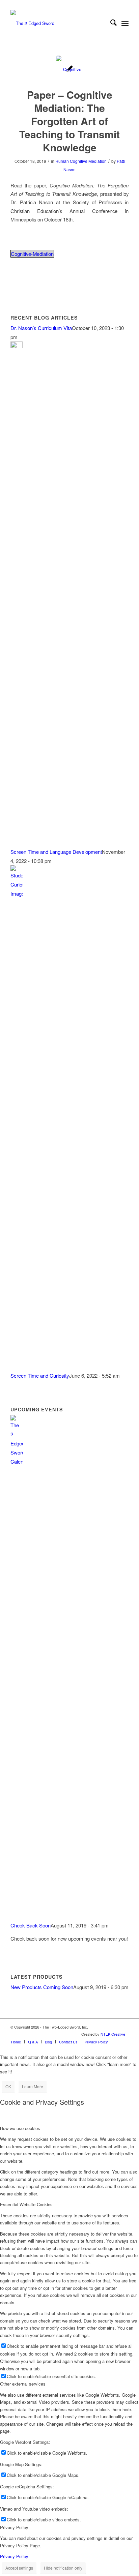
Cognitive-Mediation (32, 254)
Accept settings (19, 2568)
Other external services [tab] (23, 2384)
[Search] (110, 23)
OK (8, 2086)
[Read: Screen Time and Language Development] (17, 346)
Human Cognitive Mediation (81, 161)
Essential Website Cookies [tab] (26, 2204)
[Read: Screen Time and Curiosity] (17, 893)
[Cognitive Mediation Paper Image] (70, 69)
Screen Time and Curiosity (40, 1375)
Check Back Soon (31, 1925)
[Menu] (125, 23)
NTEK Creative (113, 2034)
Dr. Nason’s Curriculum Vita (41, 328)
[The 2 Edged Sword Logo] (58, 23)
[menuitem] (110, 23)
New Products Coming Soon (42, 1987)
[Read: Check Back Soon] (17, 1461)
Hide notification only (63, 2568)
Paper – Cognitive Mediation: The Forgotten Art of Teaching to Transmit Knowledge (69, 121)
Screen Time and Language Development (56, 852)
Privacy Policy (14, 2556)
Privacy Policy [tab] (14, 2527)
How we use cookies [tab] (20, 2128)
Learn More (33, 2086)
